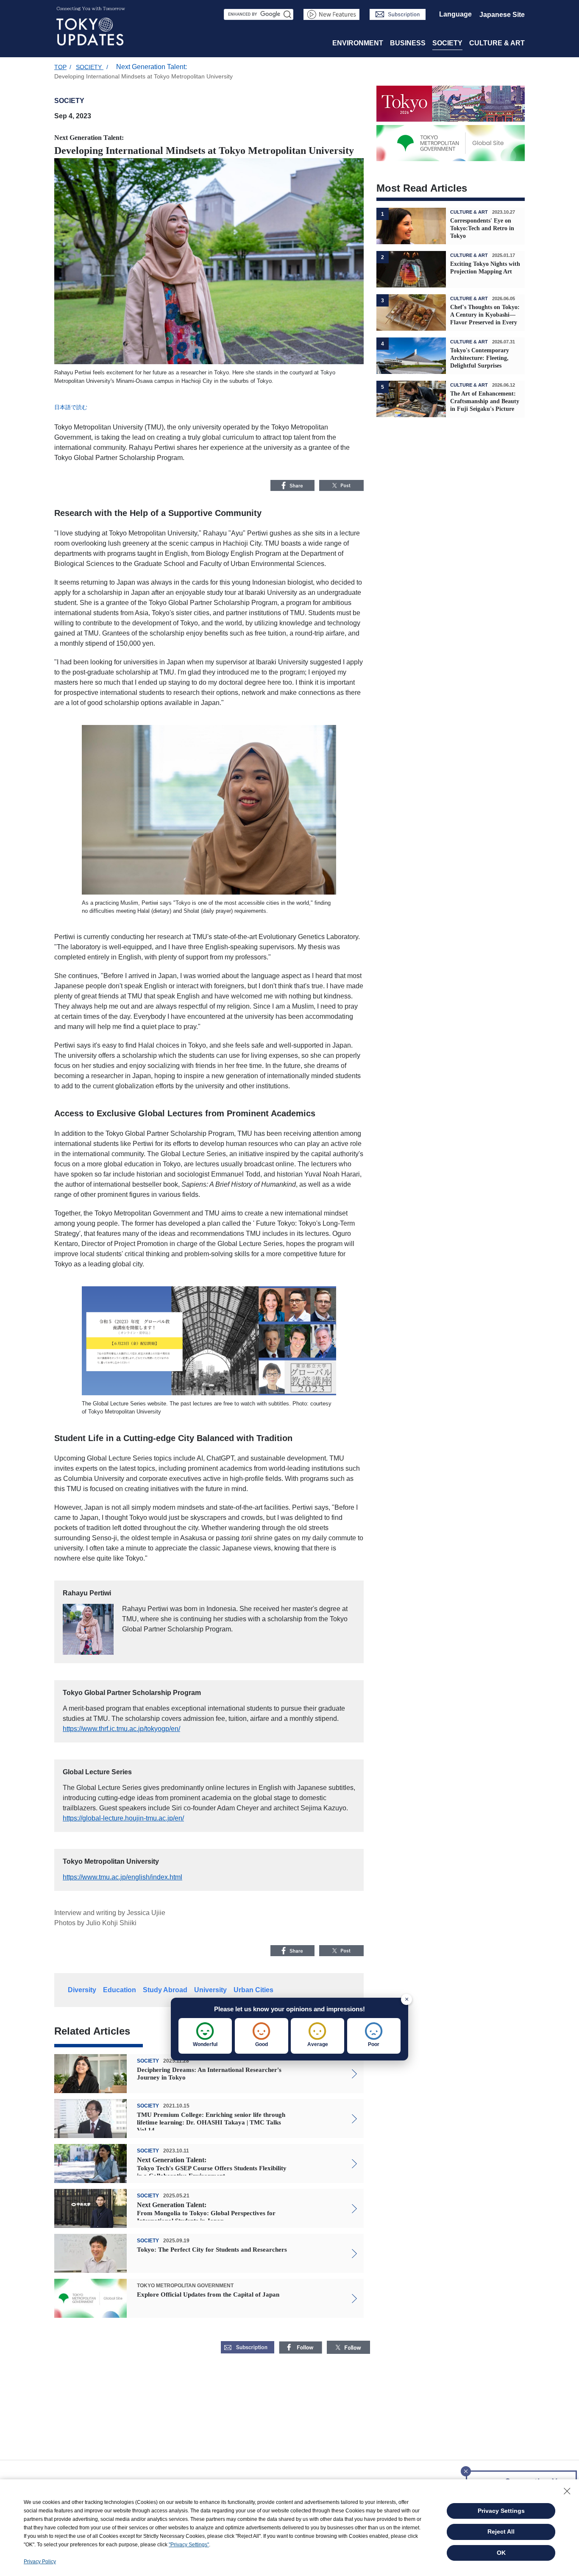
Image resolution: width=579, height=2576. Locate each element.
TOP (60, 67)
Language (455, 14)
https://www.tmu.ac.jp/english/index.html (122, 1877)
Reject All (501, 2531)
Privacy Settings (501, 2511)
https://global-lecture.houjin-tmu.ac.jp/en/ (123, 1818)
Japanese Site (502, 15)
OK (501, 2553)
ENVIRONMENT (358, 43)
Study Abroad (165, 1990)
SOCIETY (447, 43)
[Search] (288, 14)
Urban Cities (253, 1990)
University (210, 1990)
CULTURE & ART (497, 43)
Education (120, 1990)
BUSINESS (408, 43)
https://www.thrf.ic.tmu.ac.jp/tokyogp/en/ (121, 1729)
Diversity (82, 1990)
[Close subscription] (466, 2469)
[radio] (205, 2036)
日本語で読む (71, 407)
